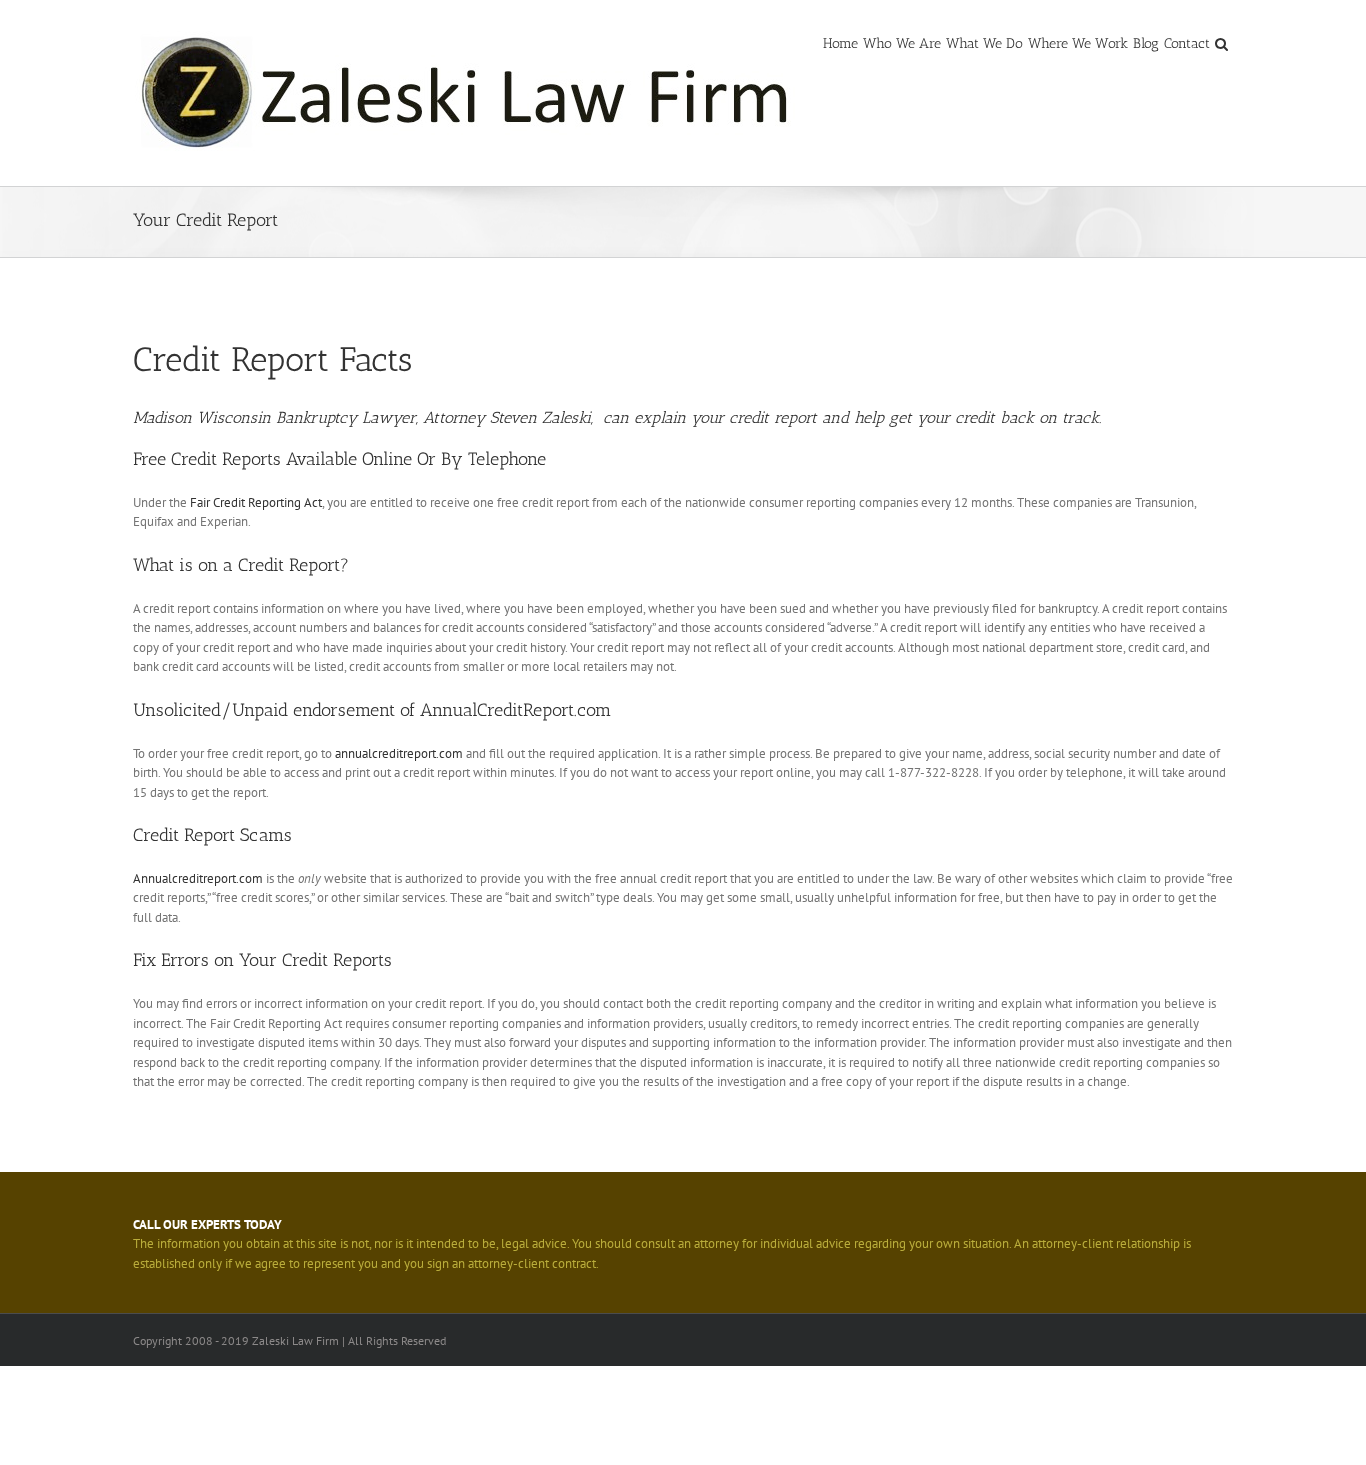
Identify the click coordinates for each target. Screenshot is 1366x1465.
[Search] (1221, 42)
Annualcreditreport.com (198, 878)
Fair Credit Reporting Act (256, 502)
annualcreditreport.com (399, 753)
